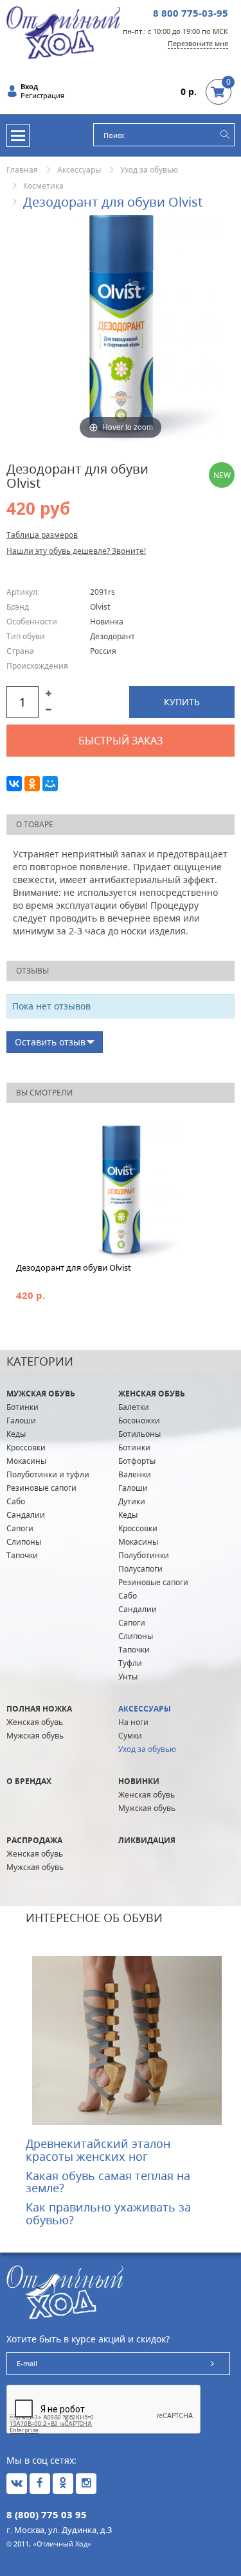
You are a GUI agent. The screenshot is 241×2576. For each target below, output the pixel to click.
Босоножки (139, 1421)
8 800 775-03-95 (191, 13)
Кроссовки (26, 1447)
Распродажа (34, 1840)
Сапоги (20, 1528)
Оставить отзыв (50, 1042)
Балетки (134, 1407)
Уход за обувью (149, 170)
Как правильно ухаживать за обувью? (108, 2213)
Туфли (130, 1663)
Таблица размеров (42, 535)
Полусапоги (140, 1569)
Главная (22, 170)
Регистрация (42, 96)
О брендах (29, 1781)
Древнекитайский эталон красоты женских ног (98, 2150)
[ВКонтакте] (14, 784)
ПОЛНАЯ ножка (39, 1709)
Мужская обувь (41, 1394)
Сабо (16, 1501)
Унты (128, 1677)
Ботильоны (139, 1434)
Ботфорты (137, 1461)
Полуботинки (144, 1555)
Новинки (139, 1781)
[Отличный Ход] (63, 32)
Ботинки (22, 1407)
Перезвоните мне (198, 43)
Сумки (130, 1736)
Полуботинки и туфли (48, 1474)
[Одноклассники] (32, 784)
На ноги (133, 1722)
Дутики (132, 1501)
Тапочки (22, 1555)
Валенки (135, 1474)
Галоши (21, 1421)
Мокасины (26, 1461)
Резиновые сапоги (41, 1488)
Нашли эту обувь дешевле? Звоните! (76, 551)
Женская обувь (152, 1394)
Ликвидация (147, 1840)
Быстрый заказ (121, 741)
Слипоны (24, 1542)
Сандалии (26, 1515)
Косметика (43, 186)
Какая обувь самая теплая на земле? (108, 2182)
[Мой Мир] (50, 784)
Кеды (16, 1434)
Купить (182, 702)
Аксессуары (79, 170)
